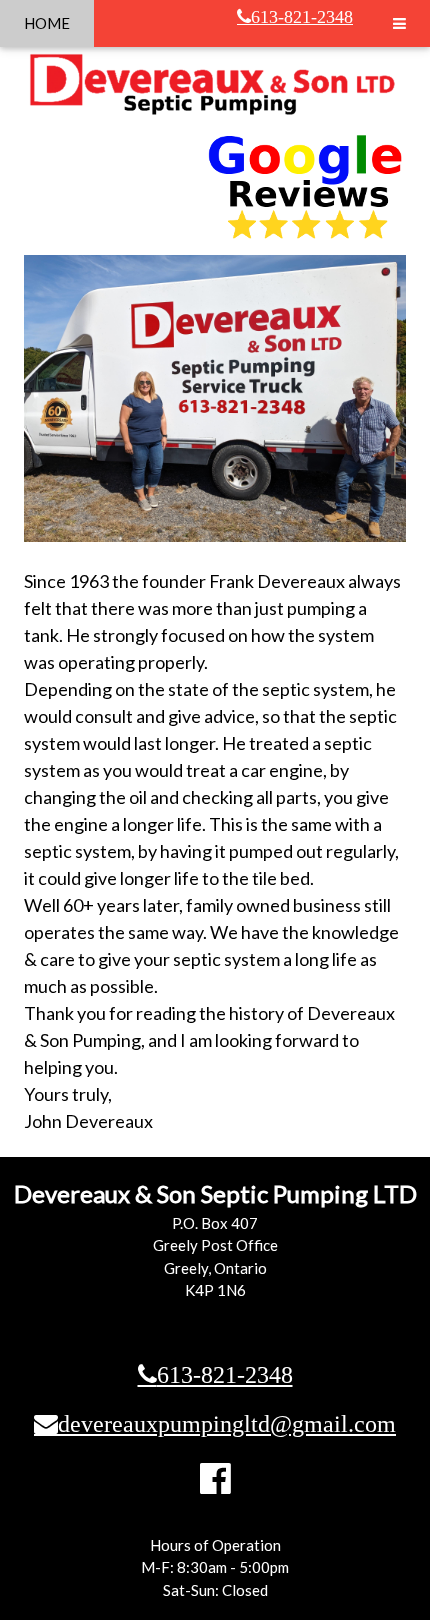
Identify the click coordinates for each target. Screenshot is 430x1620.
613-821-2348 (302, 17)
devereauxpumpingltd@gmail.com (227, 1423)
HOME (47, 23)
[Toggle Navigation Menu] (399, 23)
